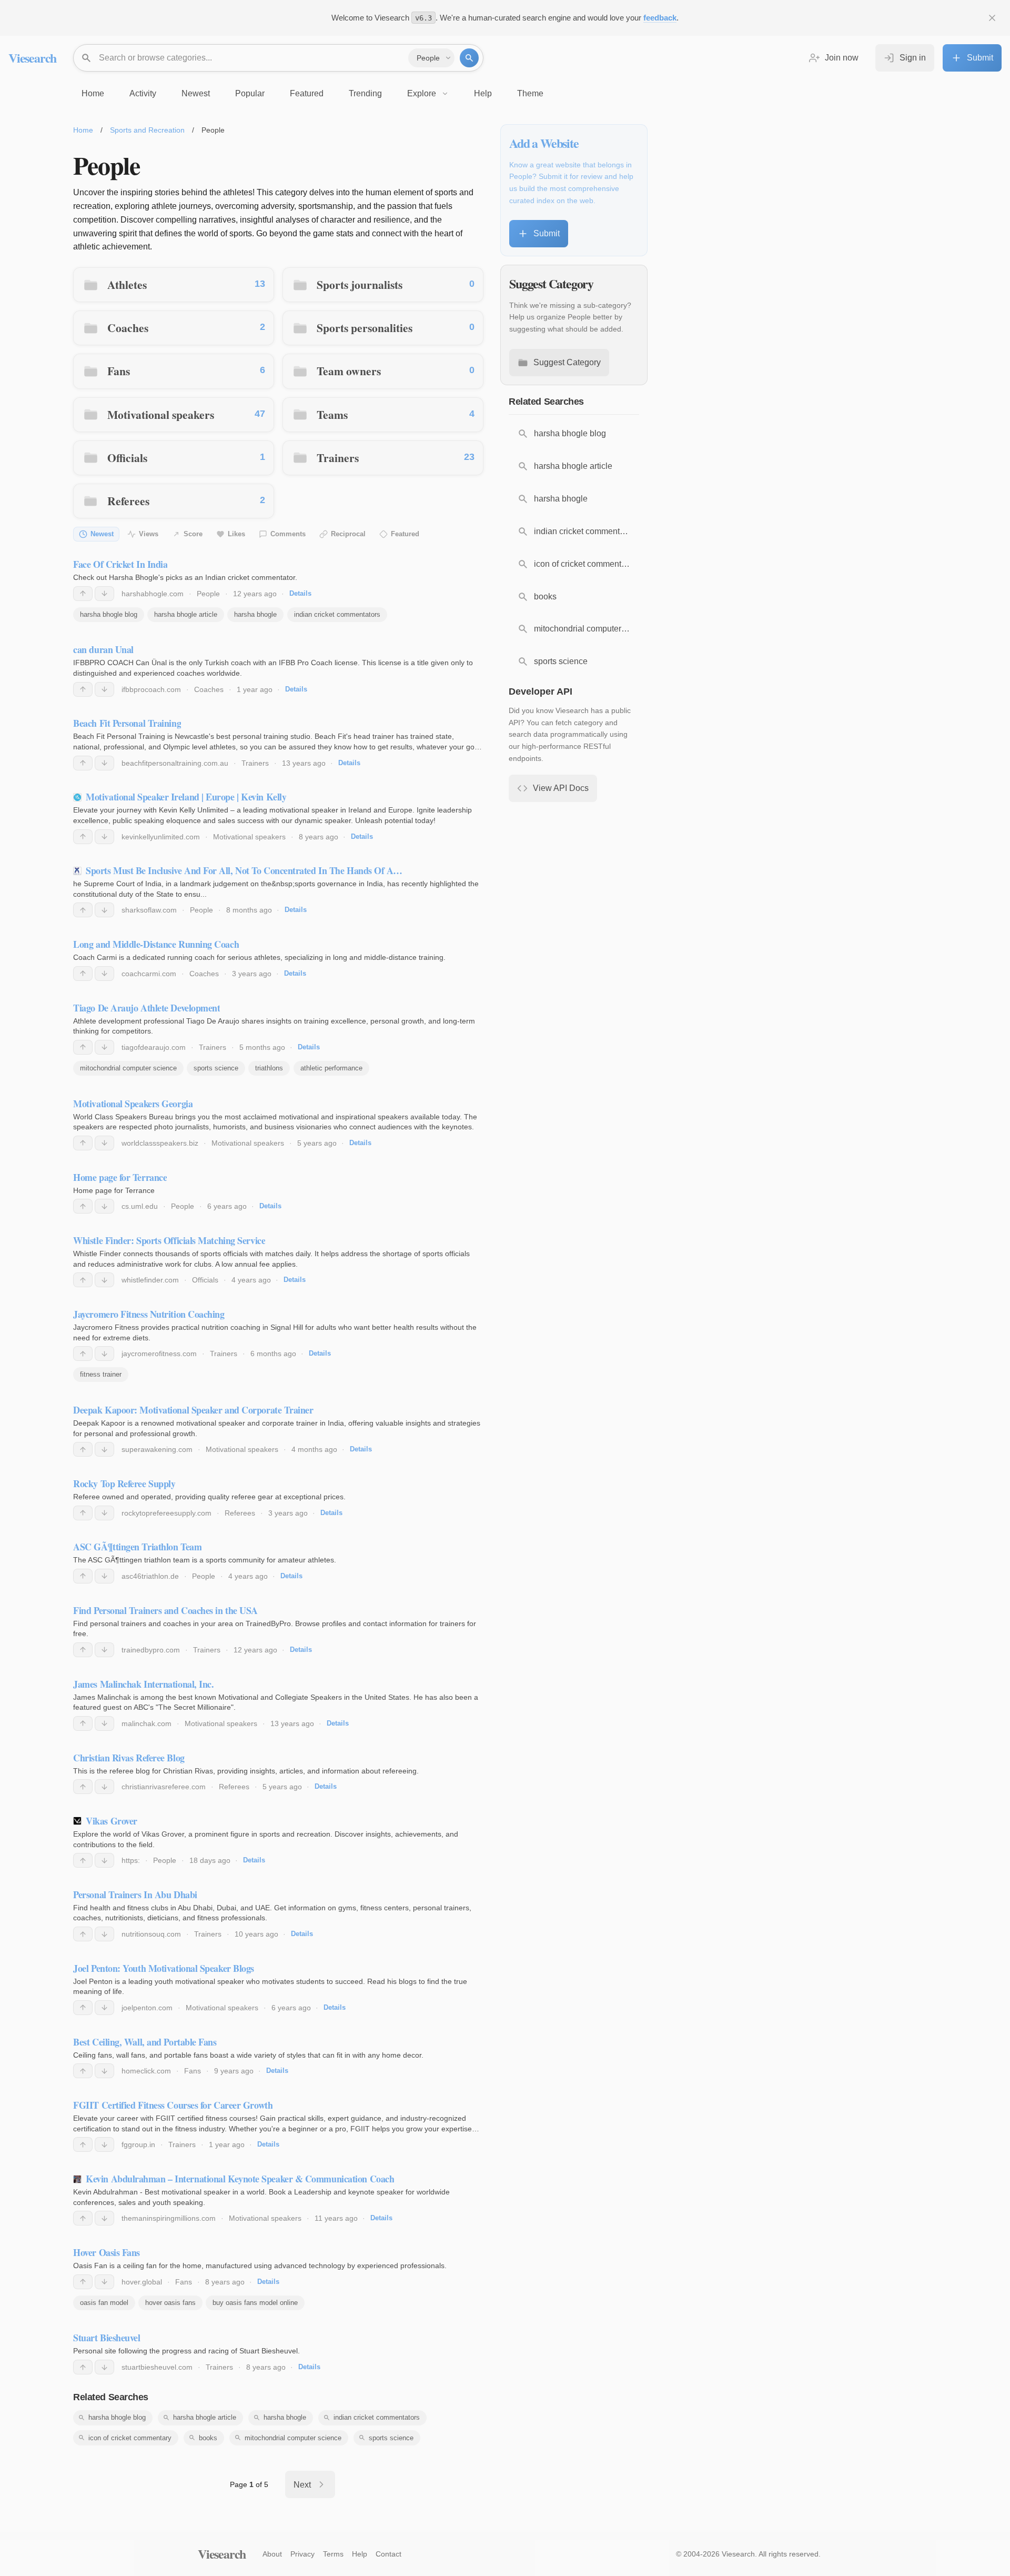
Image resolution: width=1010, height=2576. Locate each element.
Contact (388, 2554)
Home (83, 130)
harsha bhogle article (186, 614)
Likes (236, 534)
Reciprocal (348, 534)
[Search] (469, 58)
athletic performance (331, 1068)
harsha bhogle (255, 614)
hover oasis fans (170, 2303)
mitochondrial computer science (128, 1068)
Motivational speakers (161, 414)
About (272, 2554)
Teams (332, 414)
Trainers (338, 458)
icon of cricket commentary (130, 2438)
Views (149, 534)
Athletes (127, 284)
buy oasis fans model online (255, 2303)
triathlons (269, 1068)
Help (360, 2554)
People (208, 594)
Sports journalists (360, 284)
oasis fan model (104, 2303)
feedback (660, 18)
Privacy (302, 2554)
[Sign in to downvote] (104, 594)
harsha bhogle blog (109, 614)
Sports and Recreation (147, 130)
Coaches (128, 328)
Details (300, 593)
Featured (405, 534)
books (208, 2438)
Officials (127, 458)
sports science (216, 1068)
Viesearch (32, 58)
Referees (128, 501)
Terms (333, 2554)
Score (193, 534)
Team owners (349, 371)
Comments (288, 534)
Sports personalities (365, 328)
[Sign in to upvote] (83, 594)
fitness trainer (101, 1374)
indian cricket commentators (337, 614)
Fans (119, 371)
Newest (102, 534)
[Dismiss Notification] (992, 18)
